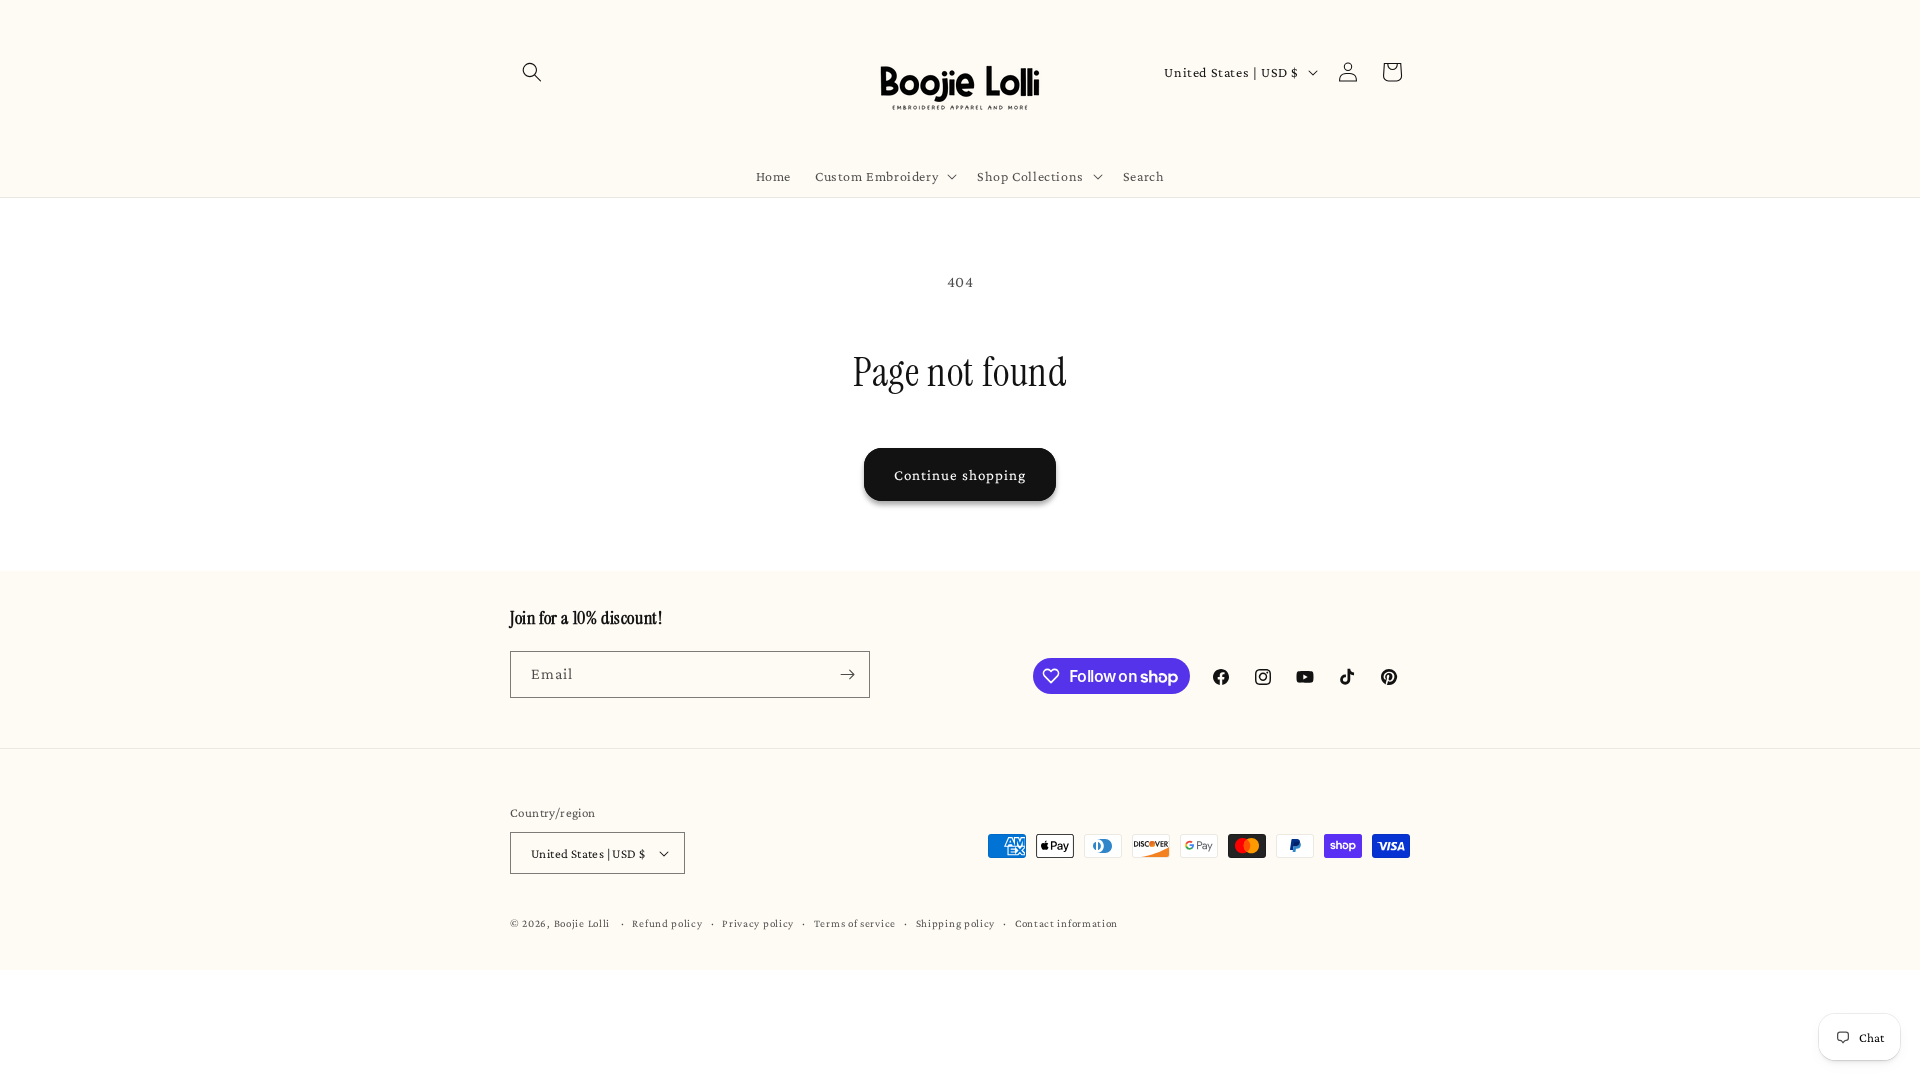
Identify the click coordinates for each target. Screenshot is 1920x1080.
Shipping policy (956, 923)
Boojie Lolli (582, 923)
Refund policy (667, 923)
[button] (532, 72)
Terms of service (855, 923)
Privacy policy (758, 923)
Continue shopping (960, 475)
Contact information (1066, 923)
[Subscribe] (847, 674)
